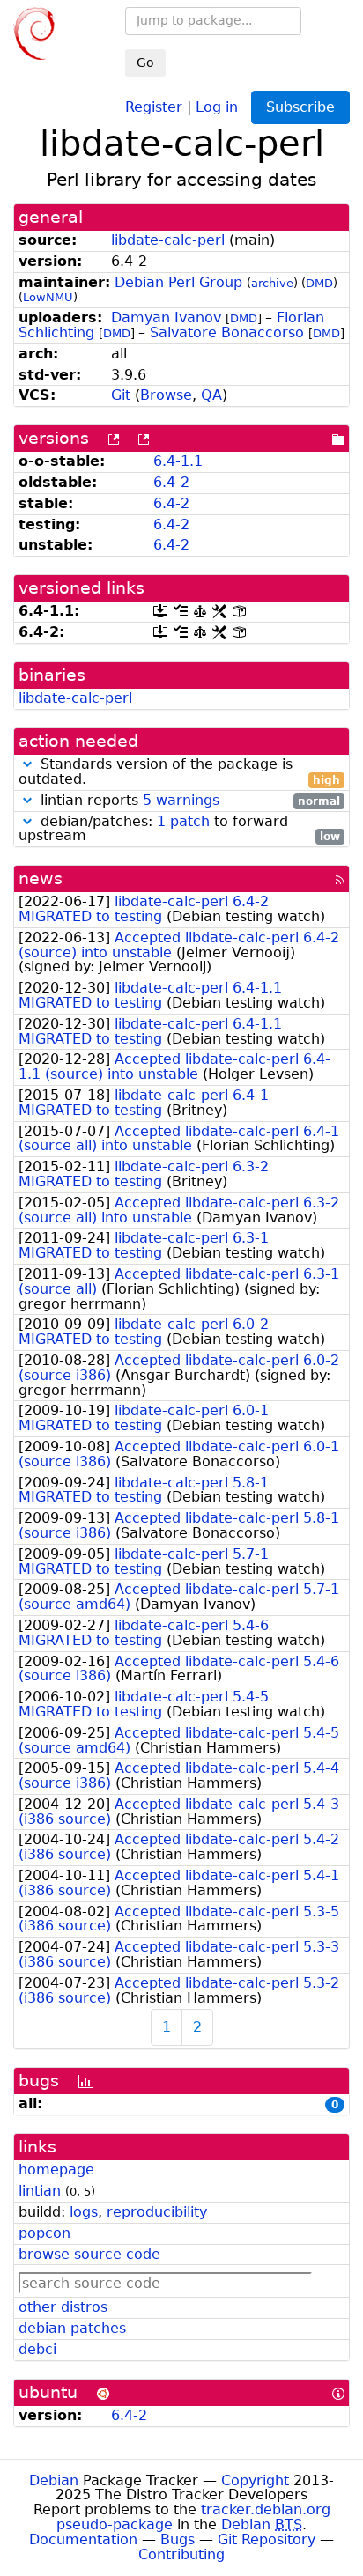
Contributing (181, 2554)
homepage (56, 2170)
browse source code (89, 2254)
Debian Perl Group (178, 282)
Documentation (83, 2539)
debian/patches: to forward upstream (179, 830)
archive (272, 283)
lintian (40, 2191)
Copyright (255, 2480)
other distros (63, 2307)
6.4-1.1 (178, 461)
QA (211, 395)
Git (121, 395)
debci (37, 2349)
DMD (319, 283)
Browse (166, 395)
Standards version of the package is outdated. (179, 772)
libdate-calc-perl (168, 240)
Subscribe (300, 107)
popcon (44, 2233)
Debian (54, 2480)
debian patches (72, 2328)
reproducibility (157, 2212)
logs (84, 2212)
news (41, 878)
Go (145, 63)
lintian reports (188, 801)
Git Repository (267, 2539)
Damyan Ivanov (166, 317)
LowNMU (48, 297)
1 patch (183, 821)
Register (154, 106)
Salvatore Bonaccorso (227, 332)
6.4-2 (171, 482)
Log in (217, 106)
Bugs (178, 2539)
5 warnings (181, 800)
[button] (27, 764)
